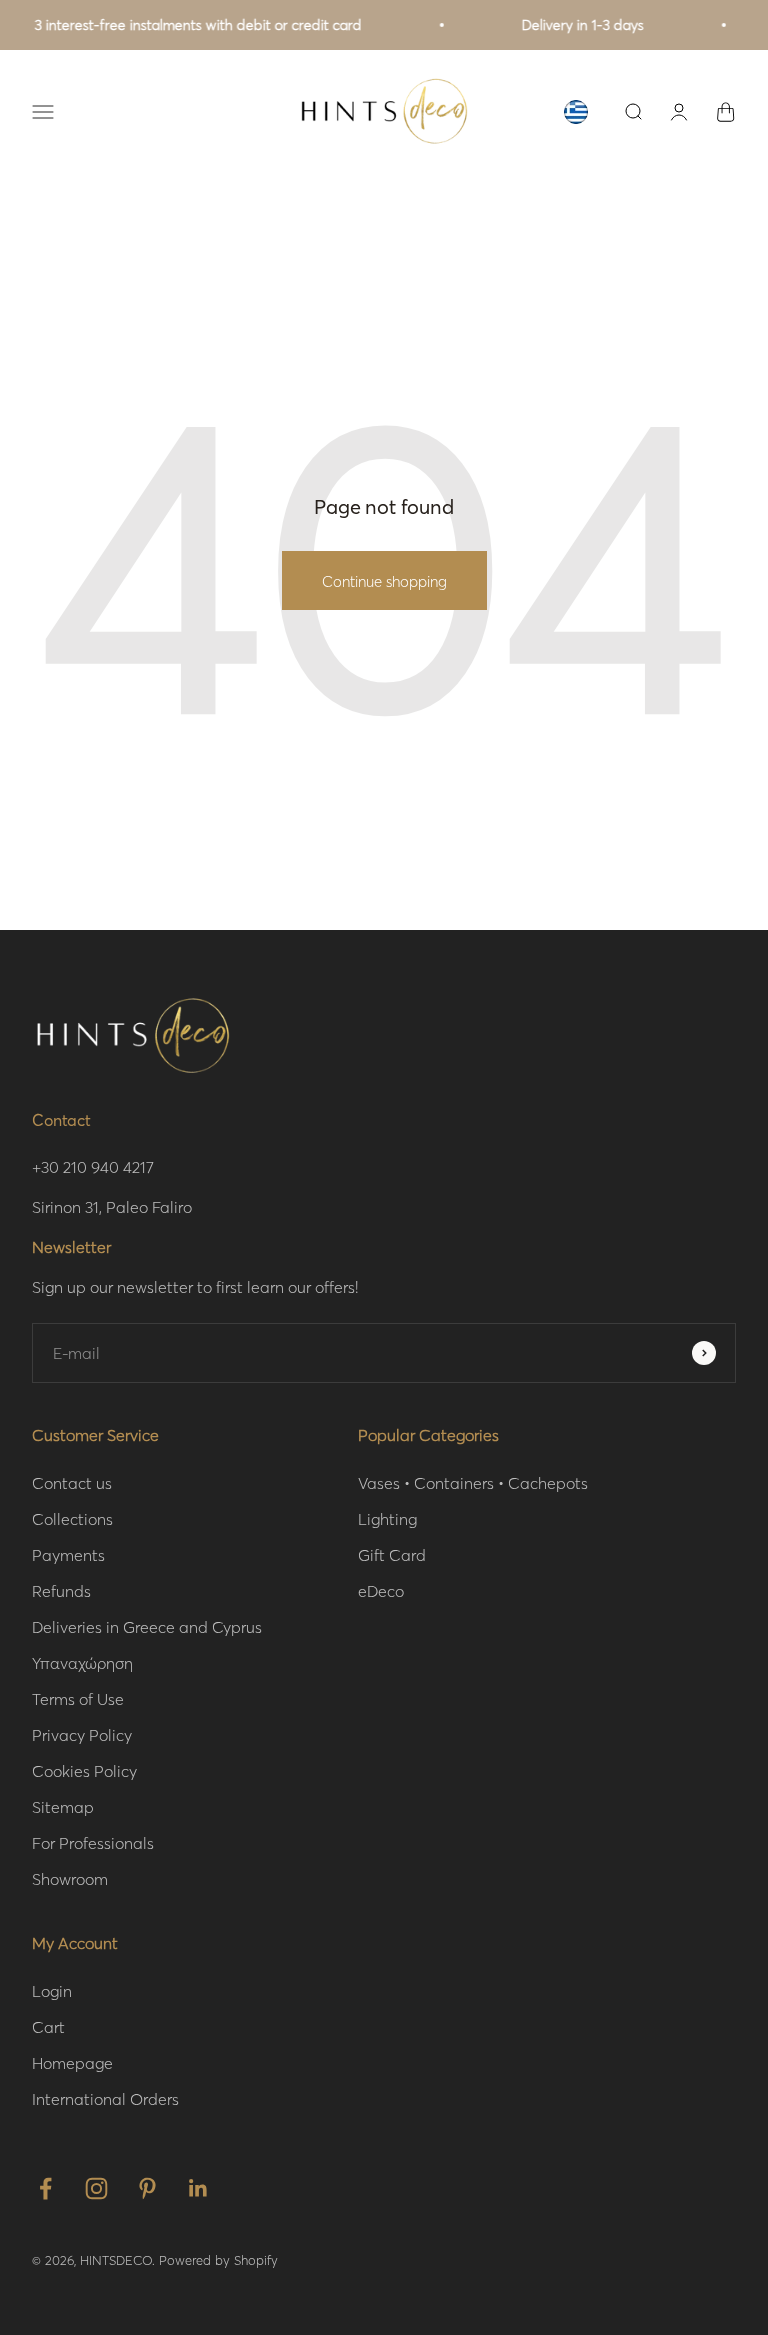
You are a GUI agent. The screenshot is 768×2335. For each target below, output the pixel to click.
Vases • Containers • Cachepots (473, 1482)
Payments (68, 1554)
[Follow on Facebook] (45, 2188)
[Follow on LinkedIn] (198, 2188)
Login (52, 1990)
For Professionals (93, 1842)
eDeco (381, 1590)
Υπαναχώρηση (82, 1662)
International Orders (105, 2098)
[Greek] (576, 112)
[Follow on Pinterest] (147, 2188)
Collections (72, 1518)
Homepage (72, 2062)
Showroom (70, 1878)
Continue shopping (384, 581)
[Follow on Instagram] (96, 2188)
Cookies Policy (84, 1770)
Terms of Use (78, 1698)
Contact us (72, 1482)
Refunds (61, 1590)
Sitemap (63, 1806)
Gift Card (392, 1554)
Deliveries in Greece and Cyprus (147, 1626)
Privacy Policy (82, 1734)
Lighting (387, 1518)
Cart (48, 2026)
